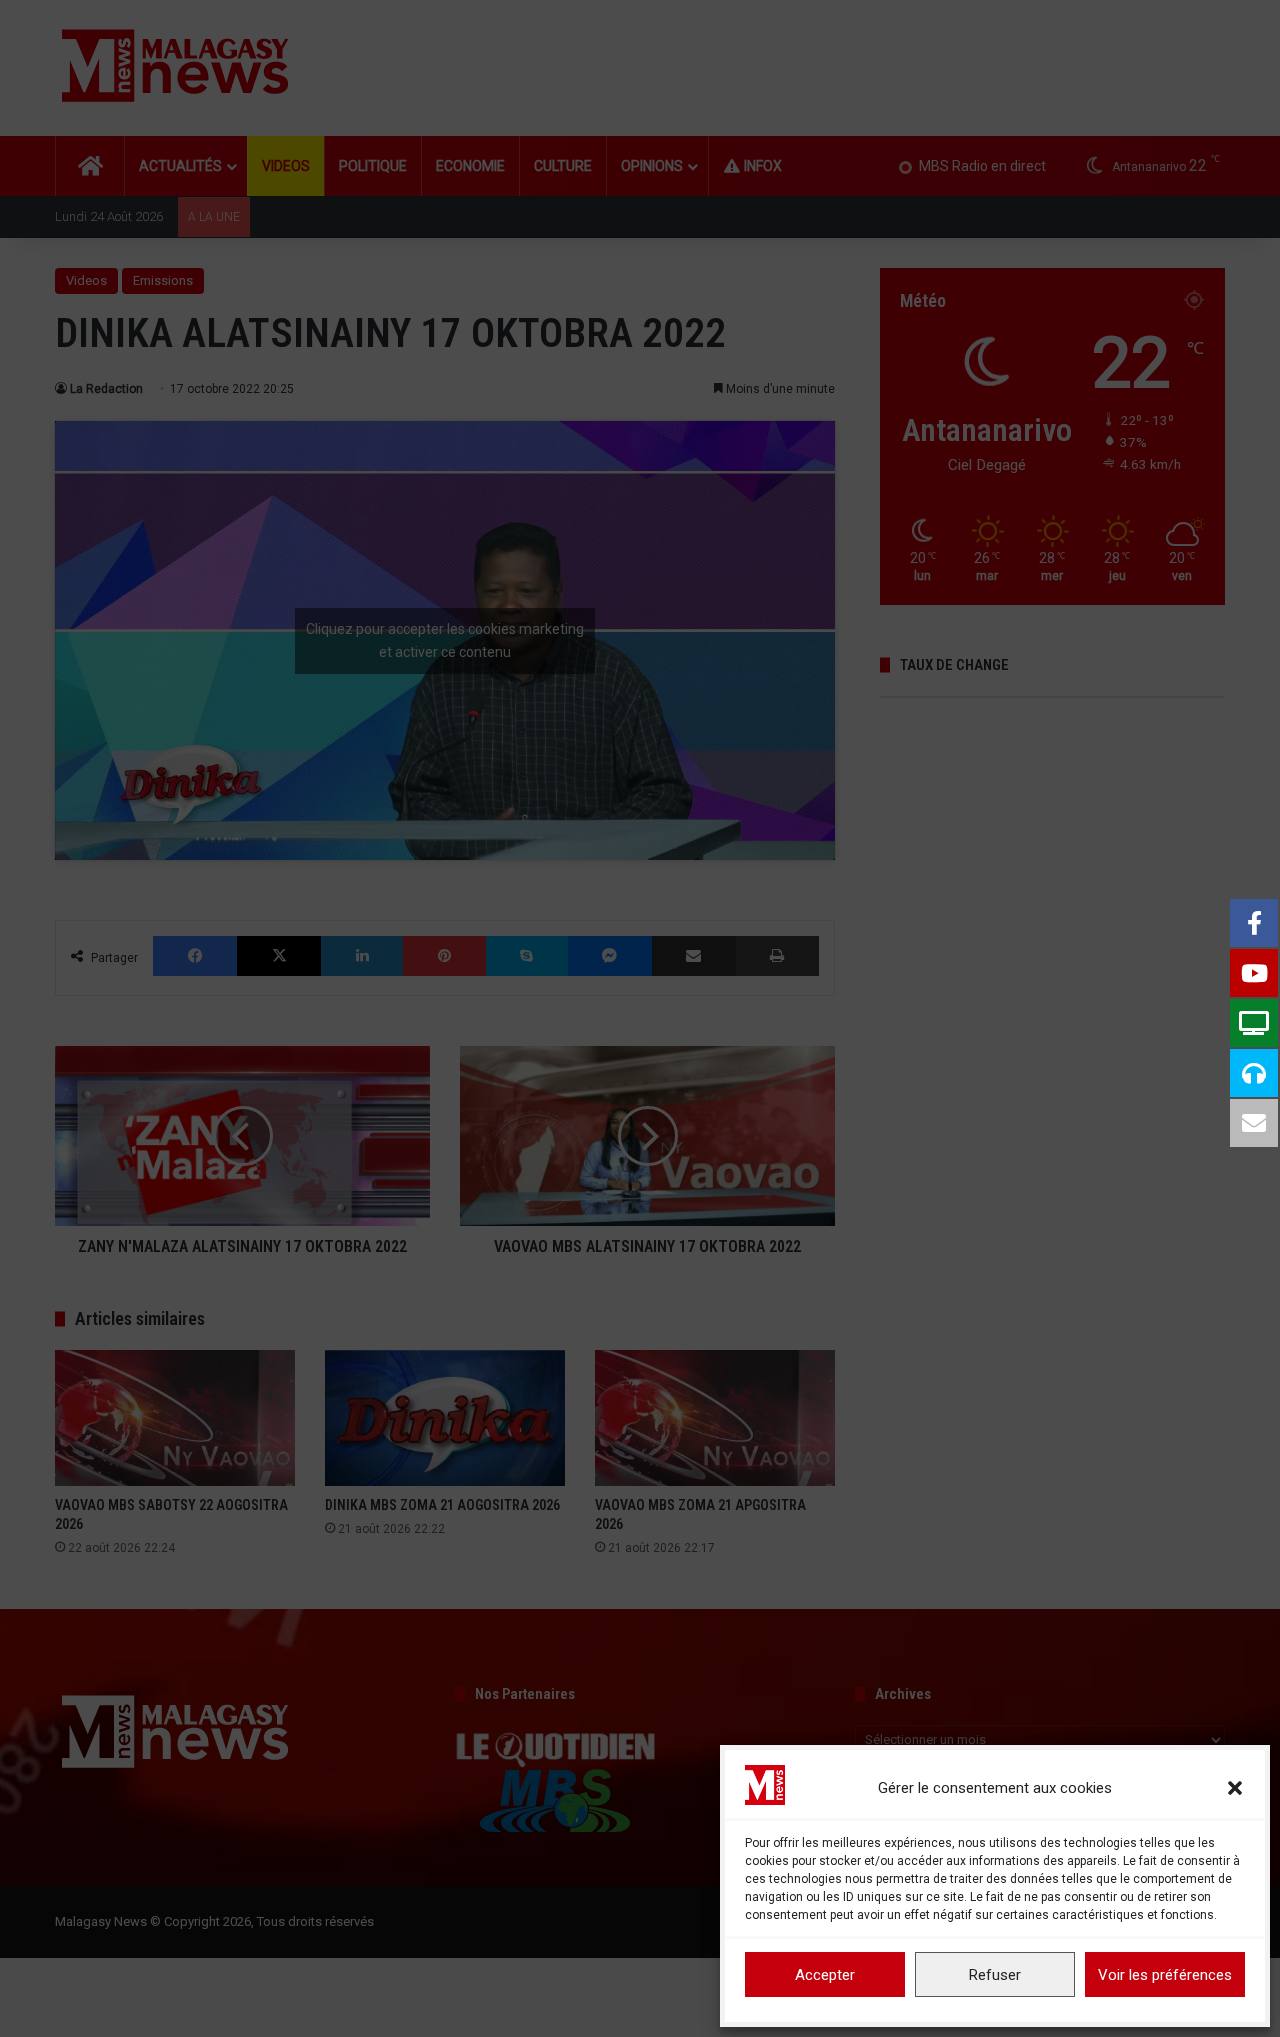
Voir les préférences (1165, 1975)
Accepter (825, 1975)
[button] (1235, 1788)
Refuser (995, 1975)
